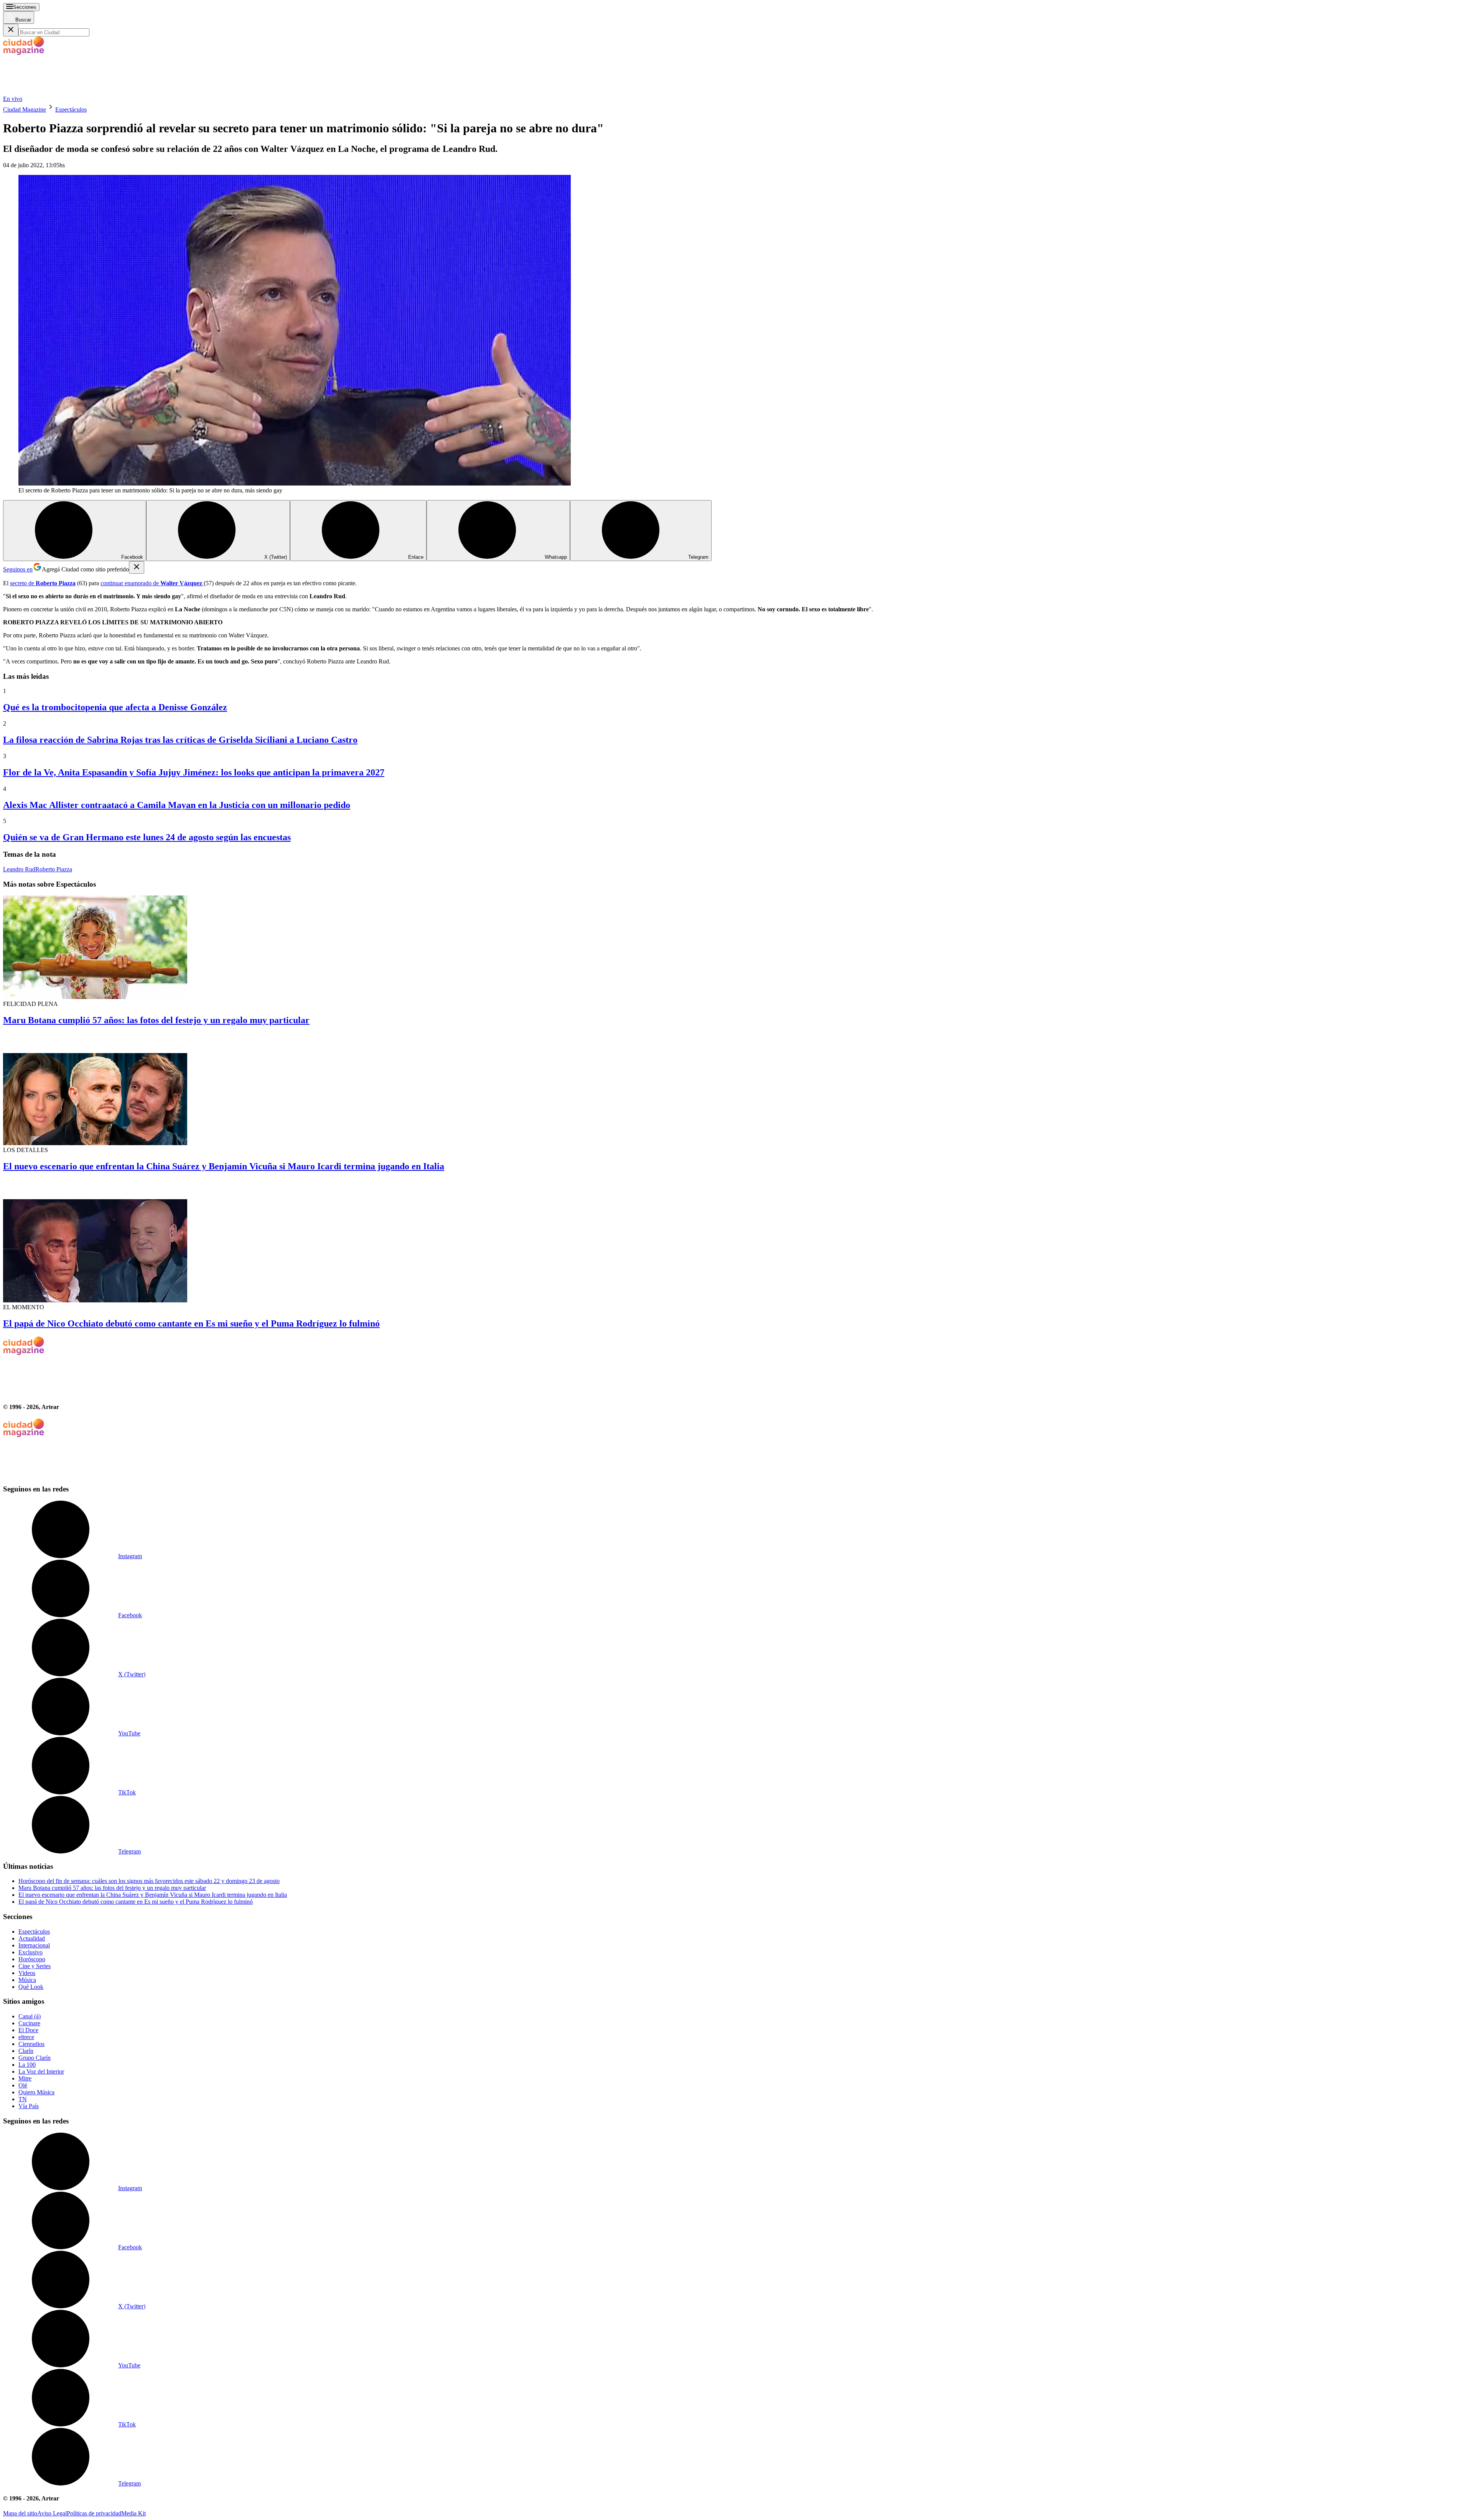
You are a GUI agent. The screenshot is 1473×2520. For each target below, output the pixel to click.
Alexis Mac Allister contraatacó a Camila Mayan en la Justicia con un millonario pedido (177, 805)
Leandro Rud (19, 869)
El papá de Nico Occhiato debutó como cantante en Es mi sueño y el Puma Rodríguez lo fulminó (191, 1323)
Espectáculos (71, 109)
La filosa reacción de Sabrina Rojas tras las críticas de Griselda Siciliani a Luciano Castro (180, 740)
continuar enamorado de (151, 583)
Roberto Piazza (54, 869)
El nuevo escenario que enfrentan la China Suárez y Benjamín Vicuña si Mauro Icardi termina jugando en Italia (224, 1166)
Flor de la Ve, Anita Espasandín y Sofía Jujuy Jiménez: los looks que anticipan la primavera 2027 (194, 772)
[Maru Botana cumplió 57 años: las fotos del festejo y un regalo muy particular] (736, 948)
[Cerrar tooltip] (137, 567)
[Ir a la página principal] (61, 92)
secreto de (43, 583)
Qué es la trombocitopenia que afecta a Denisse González (115, 707)
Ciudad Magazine (25, 109)
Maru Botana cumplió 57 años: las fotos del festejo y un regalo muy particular (156, 1020)
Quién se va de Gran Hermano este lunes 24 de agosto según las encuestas (147, 837)
